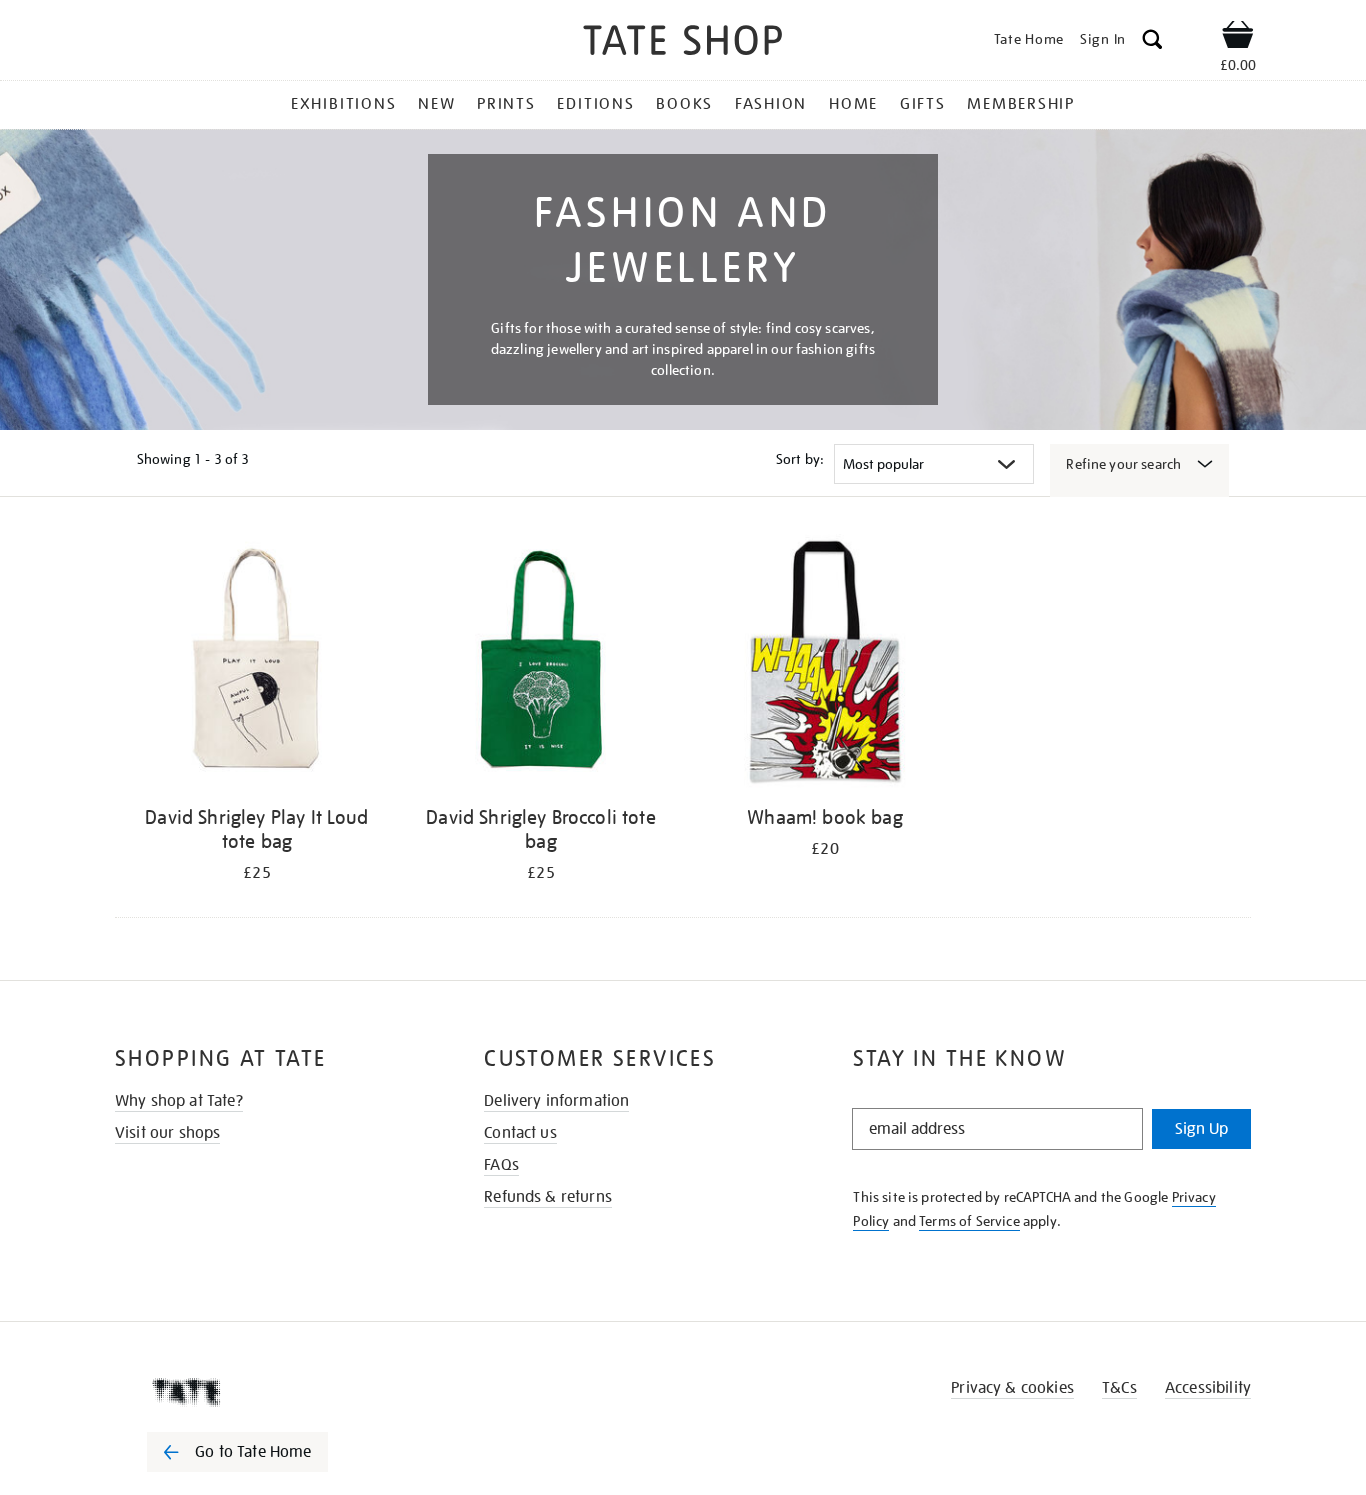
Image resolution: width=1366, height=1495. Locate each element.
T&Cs (1119, 1388)
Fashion (771, 104)
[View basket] (1238, 38)
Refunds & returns (548, 1197)
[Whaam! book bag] (825, 664)
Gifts (923, 104)
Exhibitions (343, 104)
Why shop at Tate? (179, 1101)
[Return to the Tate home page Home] (683, 43)
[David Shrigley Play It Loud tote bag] (257, 664)
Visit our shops (167, 1133)
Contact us (520, 1133)
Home (853, 104)
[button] (1152, 42)
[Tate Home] (273, 1392)
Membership (1021, 104)
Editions (595, 104)
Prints (506, 104)
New (436, 104)
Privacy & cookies (1012, 1388)
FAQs (501, 1165)
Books (684, 104)
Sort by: (800, 459)
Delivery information (556, 1101)
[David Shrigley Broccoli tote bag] (541, 664)
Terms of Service (969, 1221)
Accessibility (1208, 1388)
